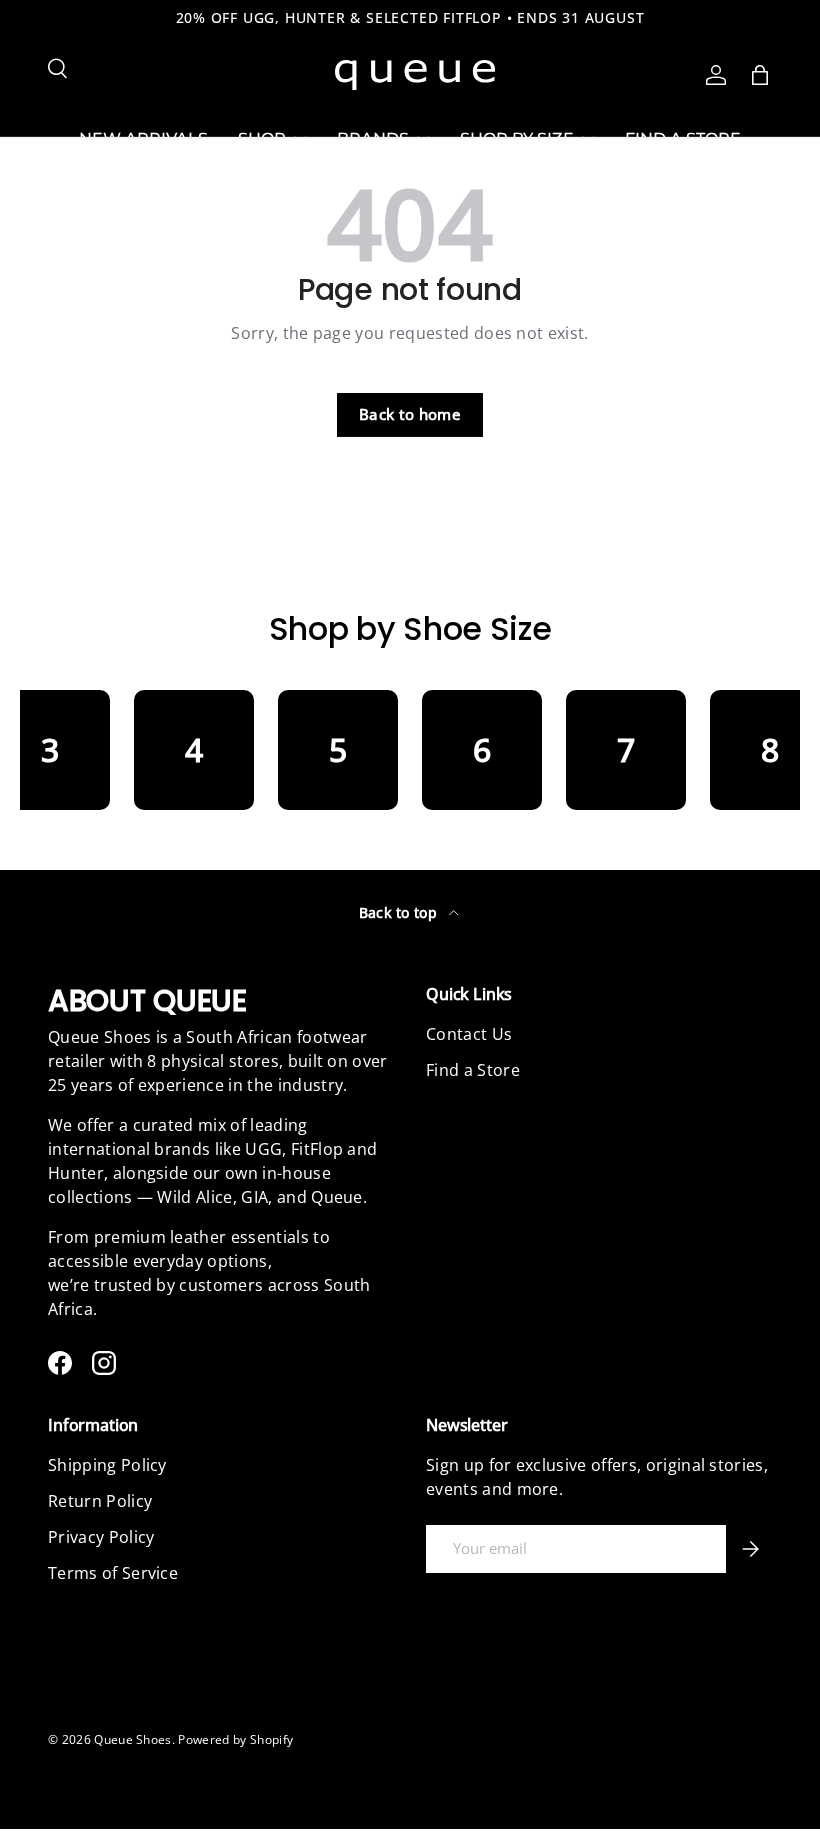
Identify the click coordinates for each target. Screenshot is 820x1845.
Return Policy (100, 1501)
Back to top (400, 912)
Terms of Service (113, 1573)
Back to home (410, 414)
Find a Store (473, 1070)
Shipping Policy (107, 1465)
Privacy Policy (101, 1537)
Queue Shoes (133, 1739)
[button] (760, 75)
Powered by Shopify (235, 1739)
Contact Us (469, 1034)
